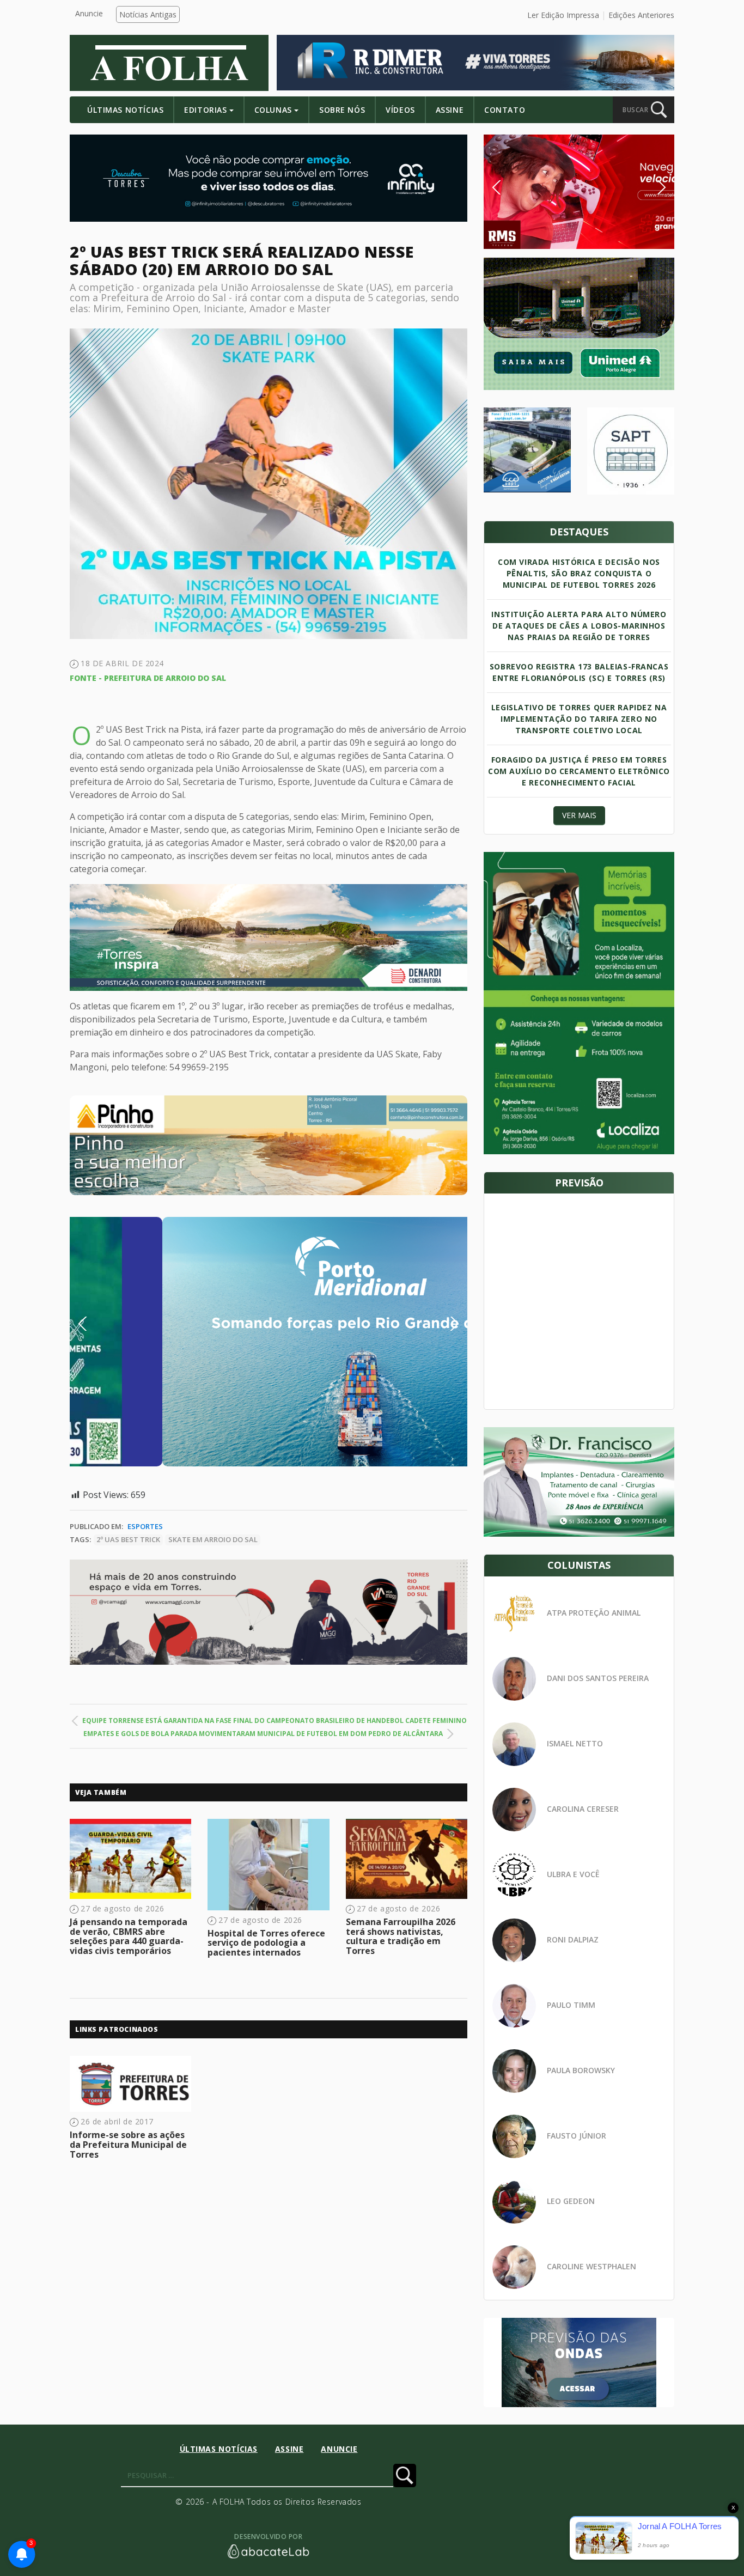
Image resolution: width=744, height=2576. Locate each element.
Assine (450, 110)
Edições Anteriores (641, 15)
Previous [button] (99, 1324)
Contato (505, 110)
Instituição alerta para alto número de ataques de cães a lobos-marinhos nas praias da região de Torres (579, 626)
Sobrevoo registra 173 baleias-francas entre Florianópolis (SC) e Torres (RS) (579, 672)
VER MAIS (579, 815)
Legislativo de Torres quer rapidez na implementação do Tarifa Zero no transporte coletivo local (579, 719)
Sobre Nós (342, 110)
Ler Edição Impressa (563, 15)
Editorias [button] (205, 110)
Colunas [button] (273, 110)
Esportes (145, 1526)
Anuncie (89, 13)
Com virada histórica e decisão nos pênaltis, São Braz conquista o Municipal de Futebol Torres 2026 (579, 573)
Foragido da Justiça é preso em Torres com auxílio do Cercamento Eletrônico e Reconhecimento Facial (579, 771)
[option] (269, 1145)
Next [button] (446, 1324)
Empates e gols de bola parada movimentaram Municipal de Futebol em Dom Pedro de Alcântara (263, 1734)
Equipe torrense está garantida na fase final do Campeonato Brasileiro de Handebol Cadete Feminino (275, 1721)
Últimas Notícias (125, 110)
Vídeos (400, 110)
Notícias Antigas (148, 14)
